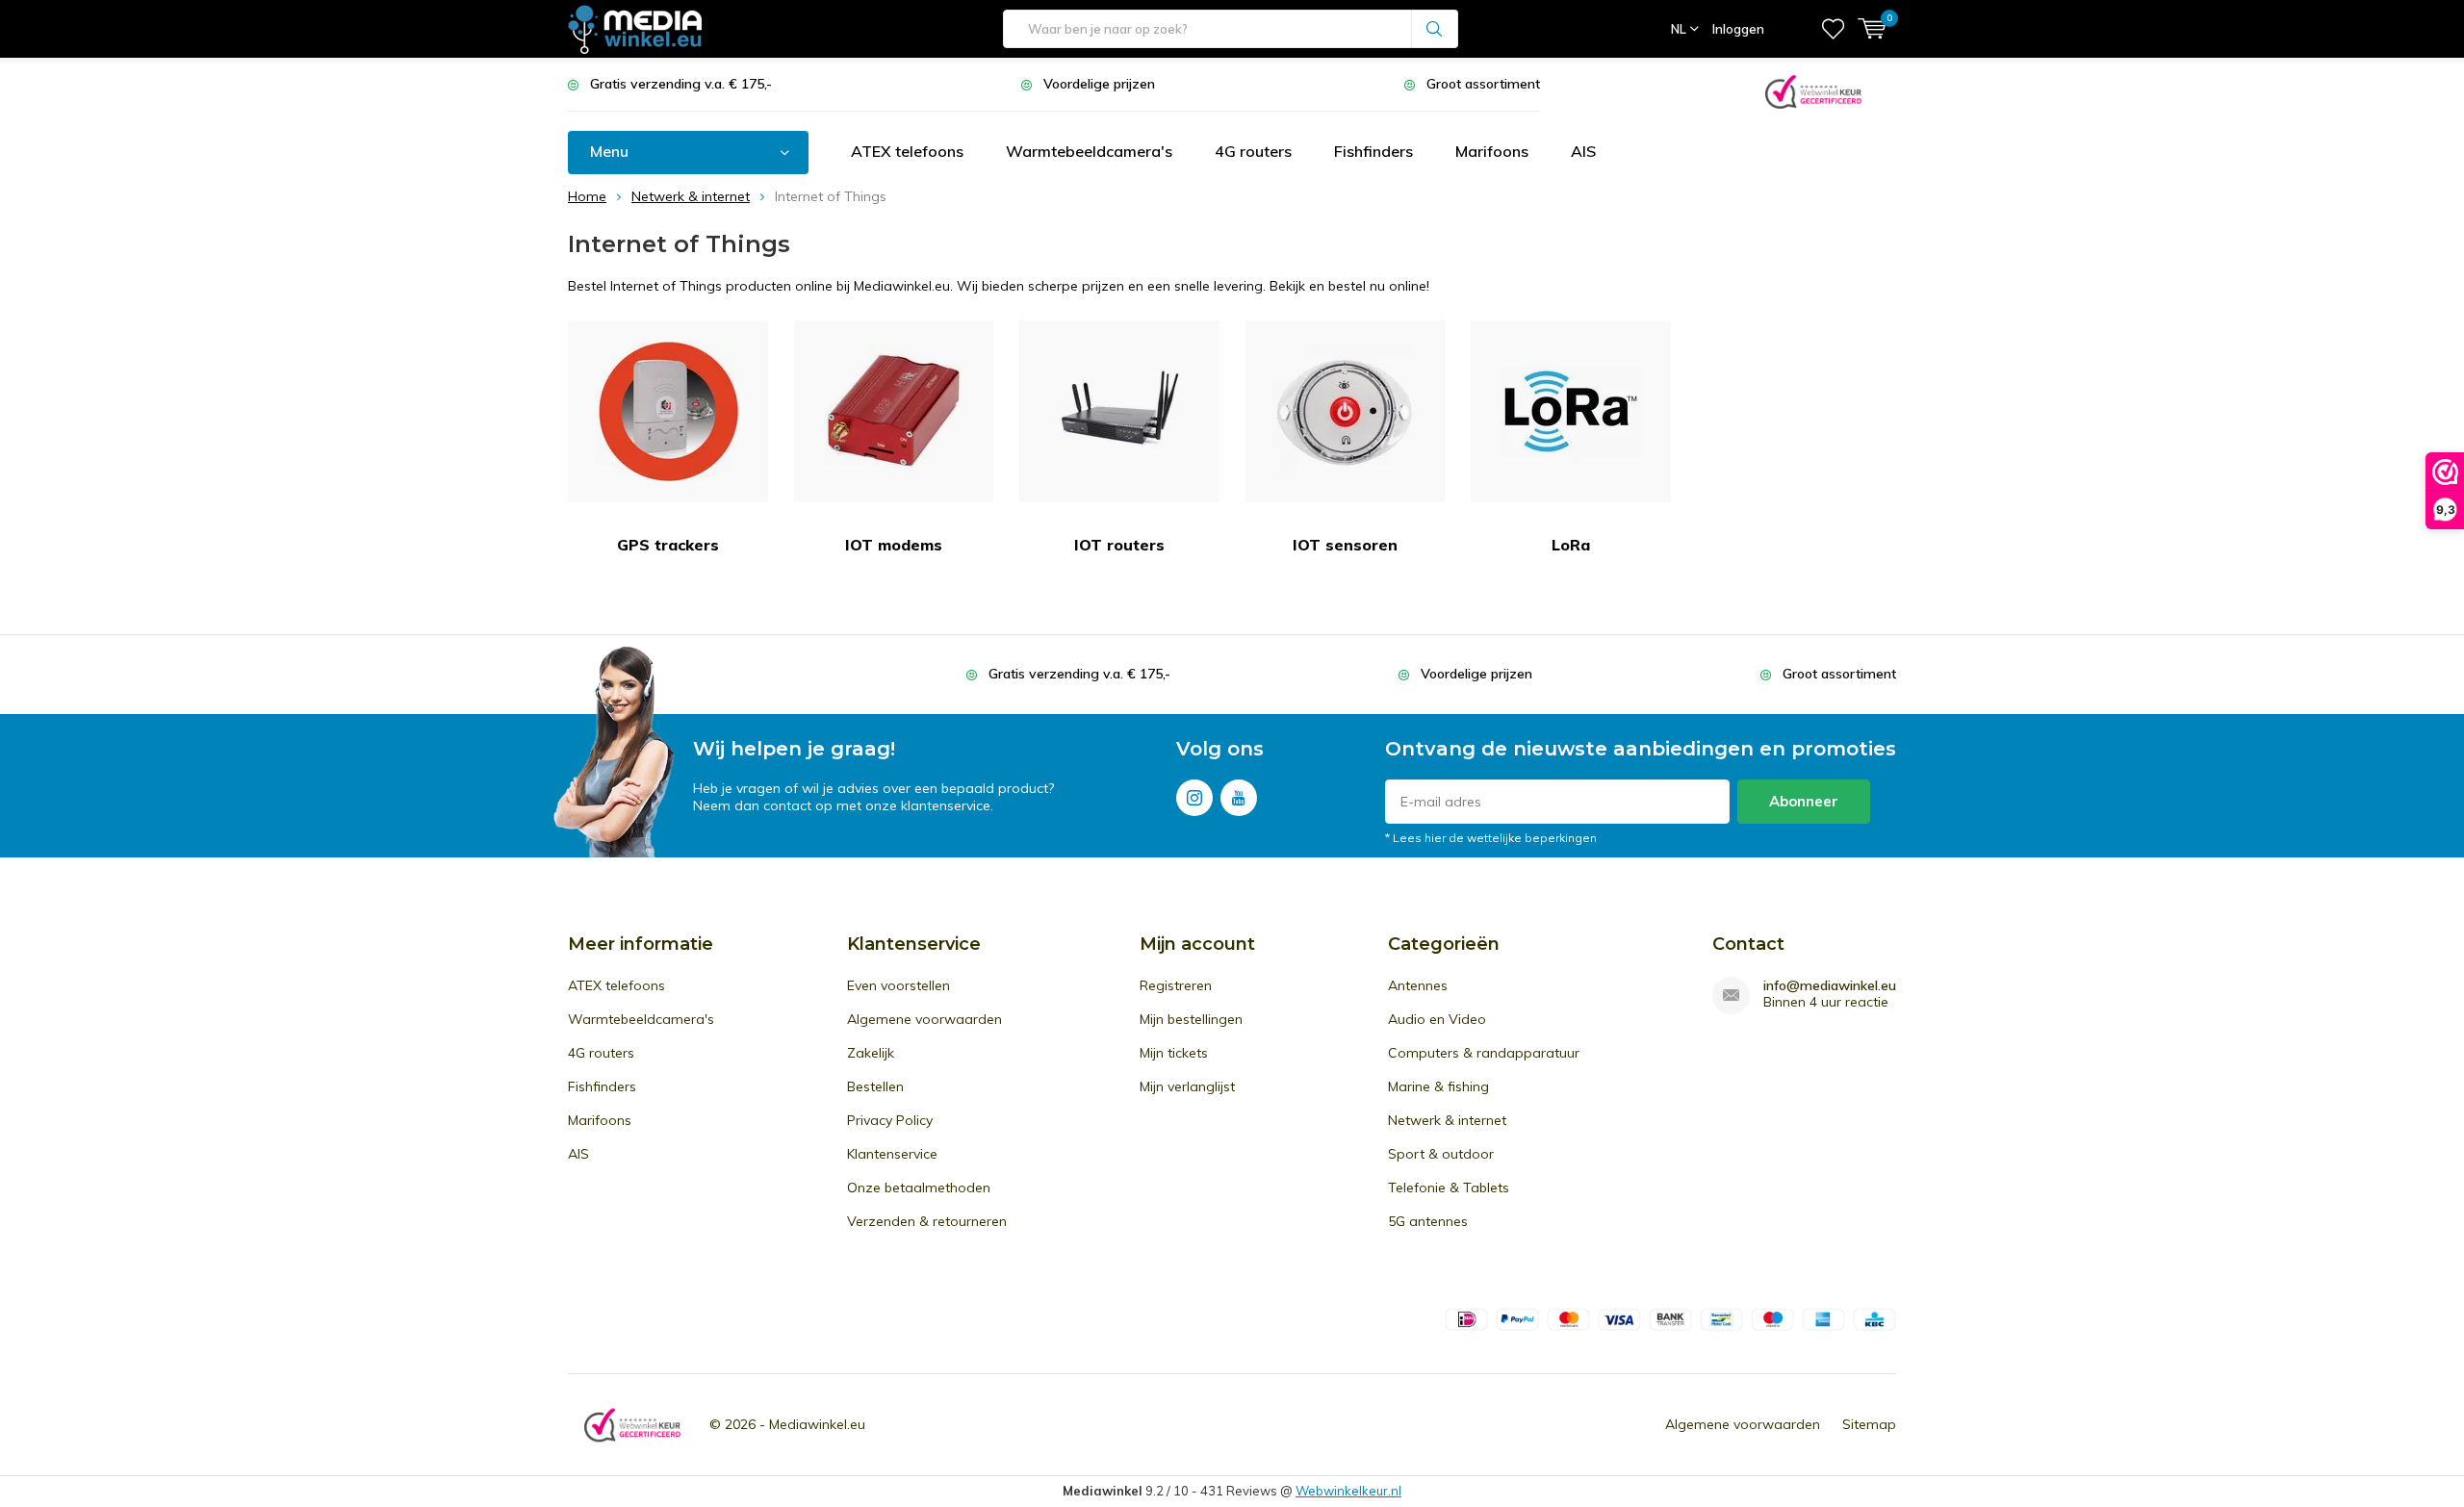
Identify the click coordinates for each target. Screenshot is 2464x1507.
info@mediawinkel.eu (1830, 986)
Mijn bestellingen (1191, 1019)
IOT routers (1119, 545)
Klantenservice (892, 1154)
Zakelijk (871, 1053)
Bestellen (875, 1086)
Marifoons (1492, 151)
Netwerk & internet (1447, 1120)
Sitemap (1869, 1424)
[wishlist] (1833, 29)
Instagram (1194, 798)
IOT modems (894, 545)
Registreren (1176, 985)
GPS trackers (668, 545)
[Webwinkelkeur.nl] (1813, 90)
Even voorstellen (898, 985)
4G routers (1253, 151)
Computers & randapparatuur (1484, 1053)
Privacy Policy (890, 1120)
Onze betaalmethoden (919, 1188)
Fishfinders (1373, 151)
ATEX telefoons (907, 151)
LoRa (1571, 545)
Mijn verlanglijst (1187, 1086)
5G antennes (1428, 1221)
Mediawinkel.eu (817, 1424)
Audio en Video (1437, 1019)
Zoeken (1435, 29)
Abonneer (1804, 801)
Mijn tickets (1174, 1053)
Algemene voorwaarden (924, 1019)
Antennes (1418, 985)
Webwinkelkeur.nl (1348, 1491)
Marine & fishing (1438, 1086)
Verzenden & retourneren (927, 1221)
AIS (1583, 151)
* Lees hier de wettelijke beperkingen (1491, 838)
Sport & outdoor (1441, 1154)
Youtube (1239, 798)
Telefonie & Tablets (1449, 1188)
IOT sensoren (1345, 545)
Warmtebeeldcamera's (1089, 151)
